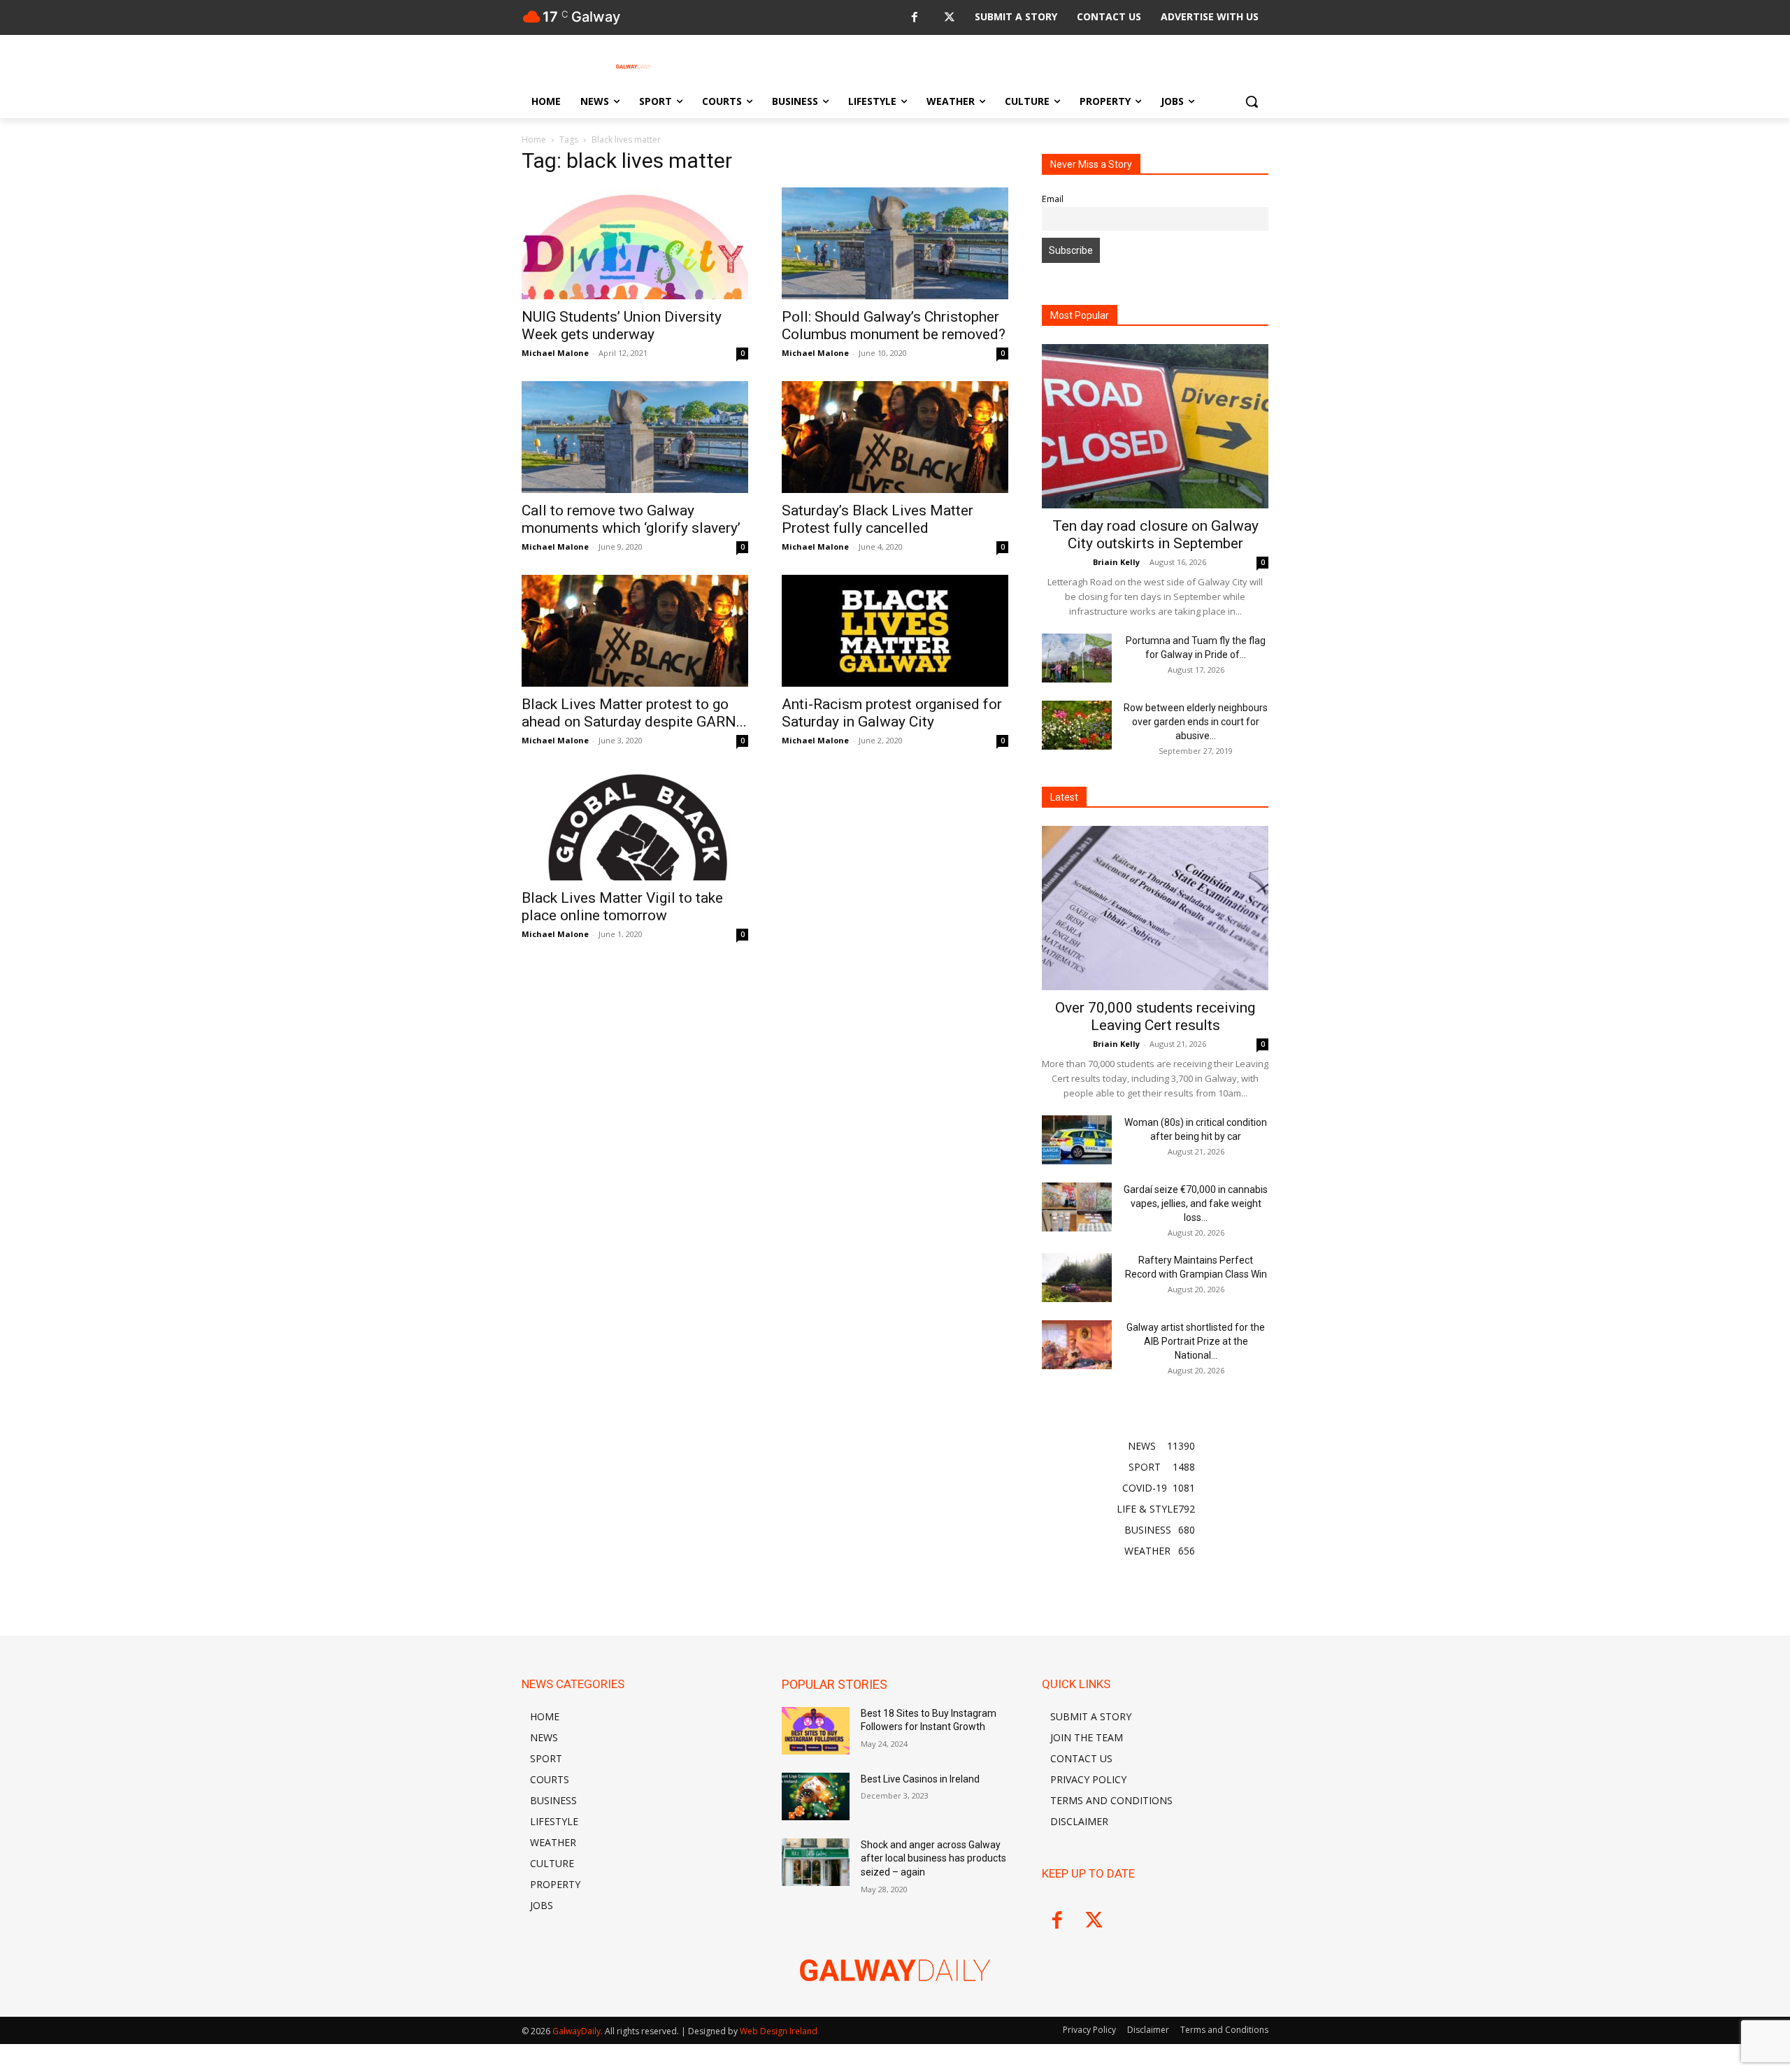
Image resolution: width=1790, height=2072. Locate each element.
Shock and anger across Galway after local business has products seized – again (933, 1858)
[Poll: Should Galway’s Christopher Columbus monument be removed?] (895, 243)
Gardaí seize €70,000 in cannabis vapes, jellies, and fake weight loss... (1196, 1203)
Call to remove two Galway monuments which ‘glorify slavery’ (631, 519)
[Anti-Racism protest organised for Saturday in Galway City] (895, 631)
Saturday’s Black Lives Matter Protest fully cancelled (878, 519)
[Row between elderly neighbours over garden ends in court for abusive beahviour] (1077, 725)
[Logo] (633, 66)
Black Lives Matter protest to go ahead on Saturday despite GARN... (634, 713)
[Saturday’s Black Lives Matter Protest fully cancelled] (895, 437)
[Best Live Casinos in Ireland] (816, 1796)
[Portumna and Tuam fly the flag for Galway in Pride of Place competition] (1077, 658)
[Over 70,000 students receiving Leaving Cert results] (1155, 908)
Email (1053, 199)
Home (534, 140)
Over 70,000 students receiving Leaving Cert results (1155, 1016)
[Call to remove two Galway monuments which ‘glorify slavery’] (635, 437)
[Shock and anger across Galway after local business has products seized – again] (816, 1862)
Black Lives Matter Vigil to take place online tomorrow (622, 907)
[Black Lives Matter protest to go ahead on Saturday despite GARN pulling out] (635, 631)
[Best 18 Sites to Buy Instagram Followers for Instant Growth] (816, 1731)
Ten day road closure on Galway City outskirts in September (1155, 535)
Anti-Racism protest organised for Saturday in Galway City (892, 713)
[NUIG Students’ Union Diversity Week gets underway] (635, 243)
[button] (1252, 101)
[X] (949, 18)
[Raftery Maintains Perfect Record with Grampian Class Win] (1077, 1278)
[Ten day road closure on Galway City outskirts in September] (1155, 426)
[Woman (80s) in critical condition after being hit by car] (1077, 1140)
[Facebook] (914, 18)
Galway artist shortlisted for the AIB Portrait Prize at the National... (1196, 1341)
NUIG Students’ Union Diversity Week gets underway (622, 326)
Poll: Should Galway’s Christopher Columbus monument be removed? (894, 326)
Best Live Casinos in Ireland (920, 1779)
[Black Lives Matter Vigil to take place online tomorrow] (635, 824)
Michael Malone (555, 353)
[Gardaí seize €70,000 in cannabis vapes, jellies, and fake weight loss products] (1077, 1207)
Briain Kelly (1116, 562)
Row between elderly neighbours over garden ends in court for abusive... (1196, 722)
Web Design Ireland (779, 2031)
